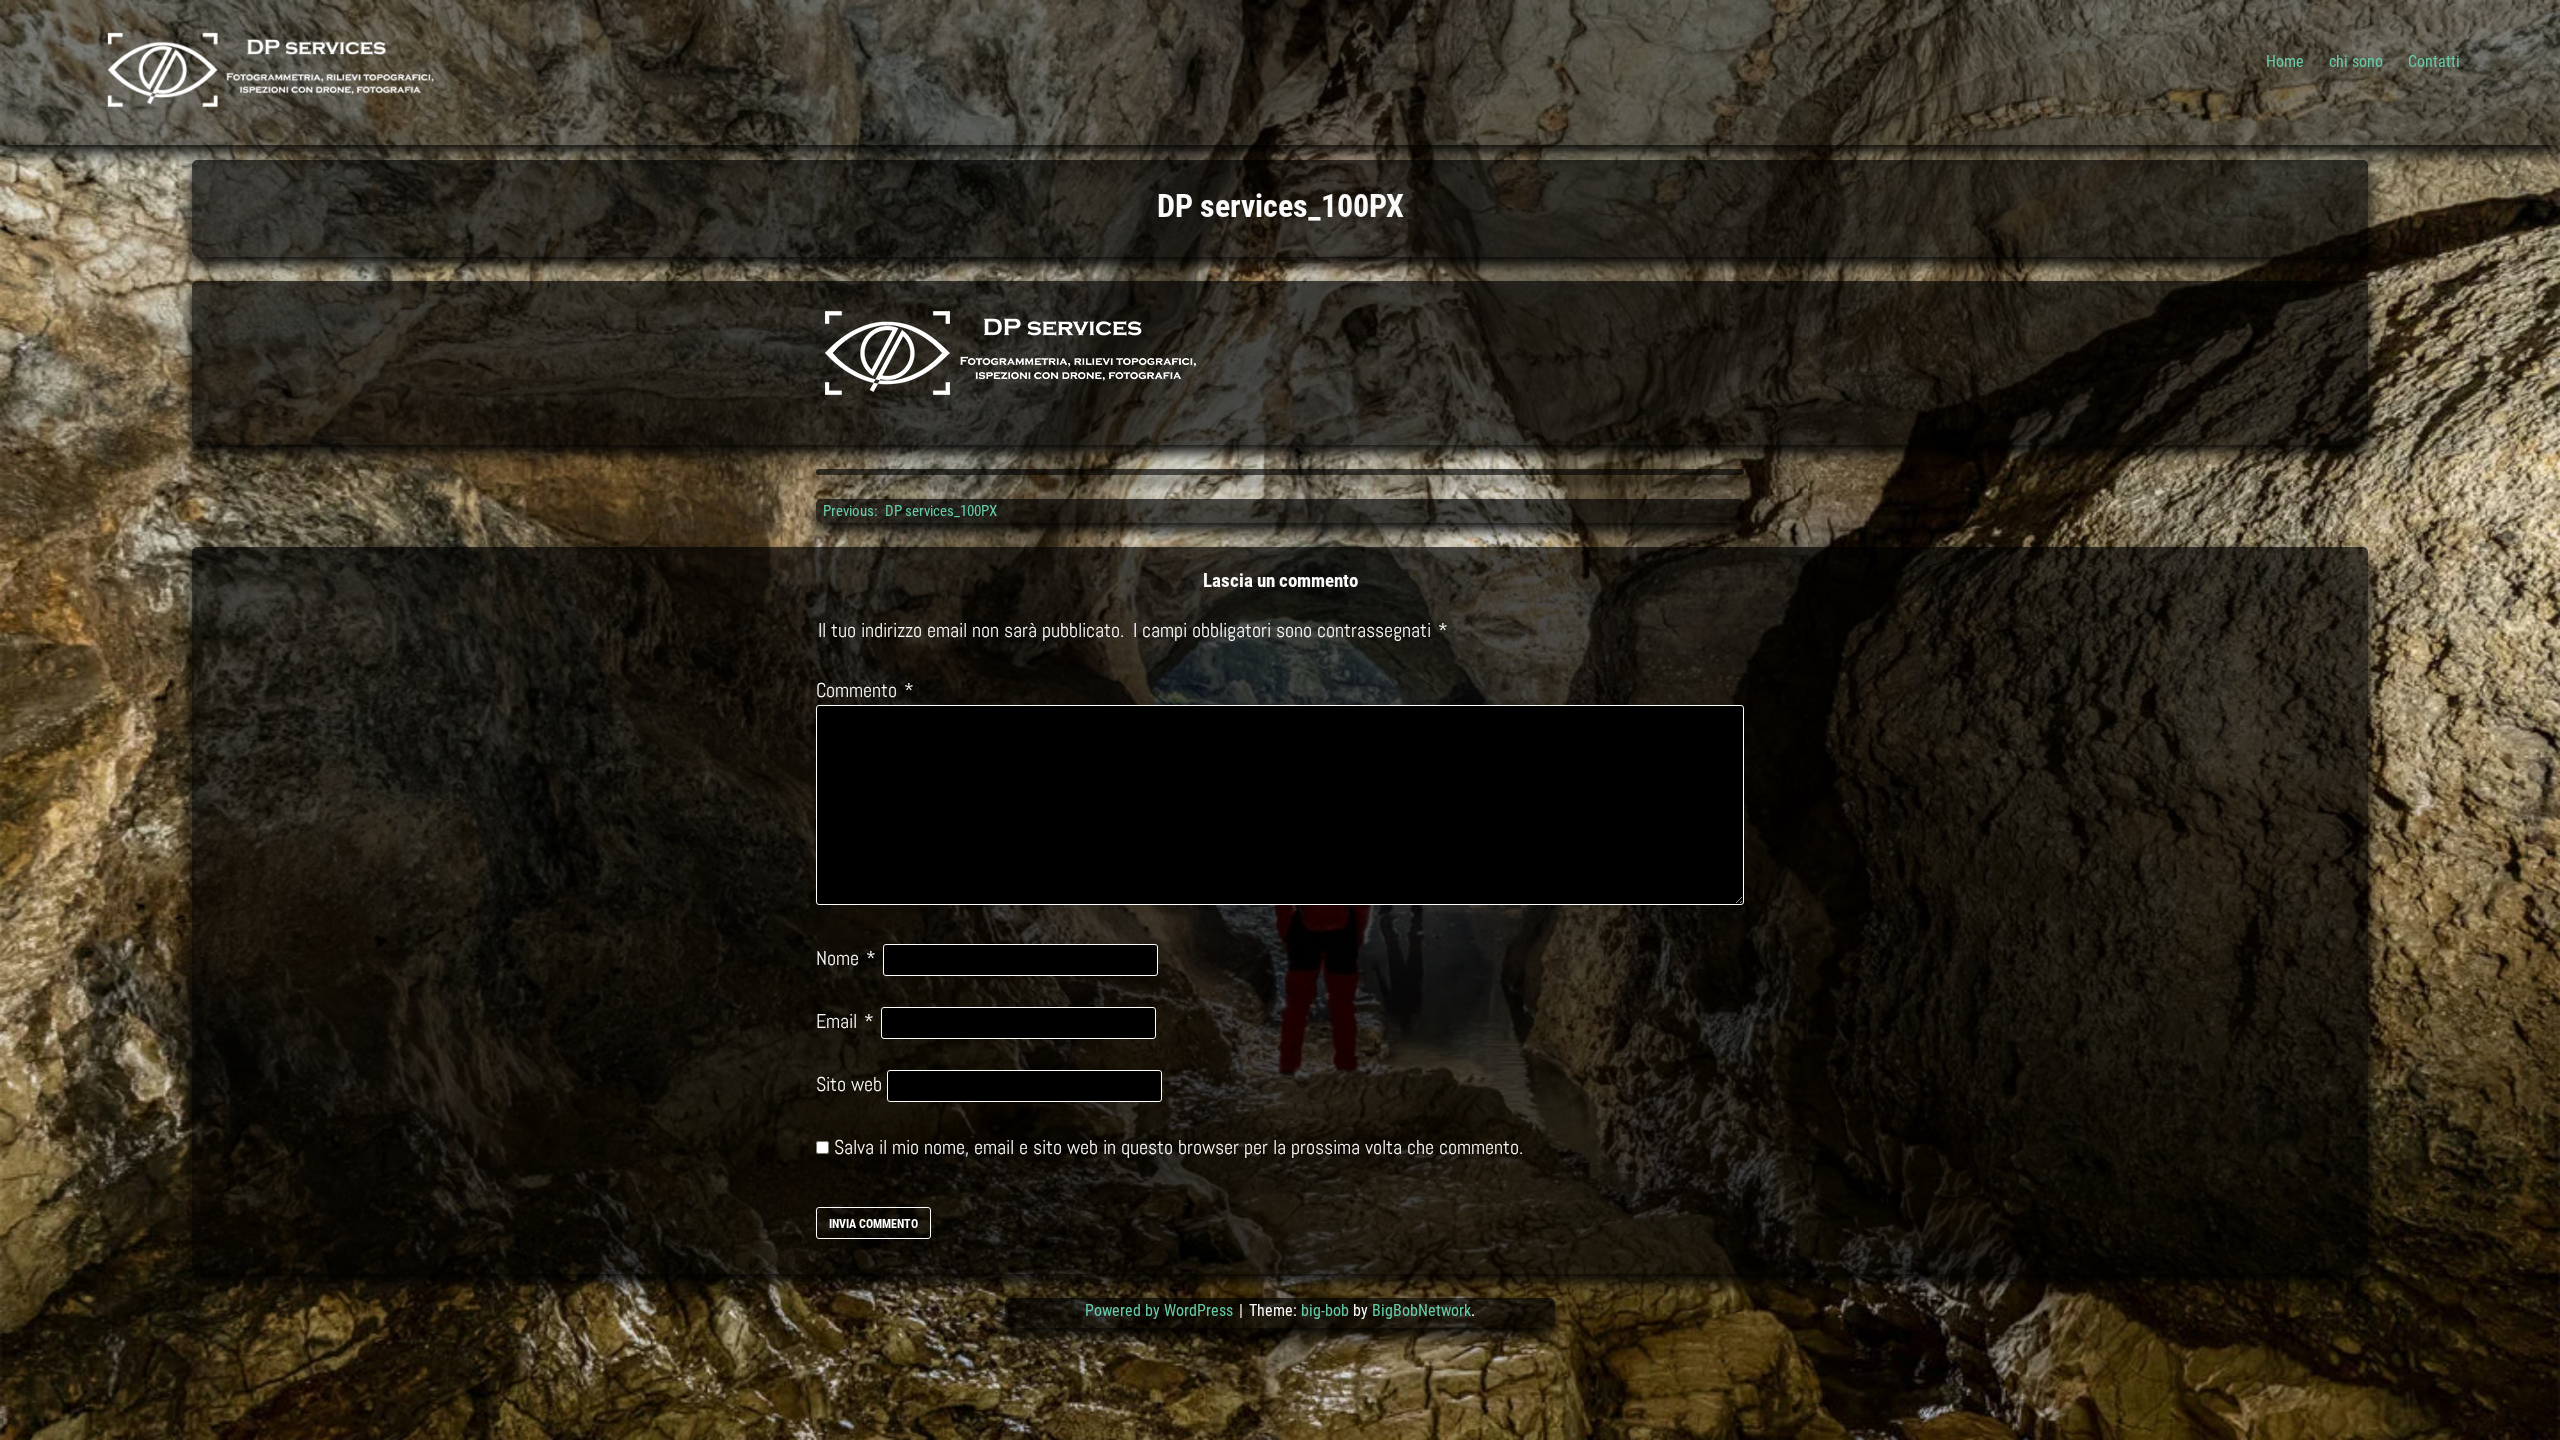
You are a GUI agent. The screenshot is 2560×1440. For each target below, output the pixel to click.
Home (2285, 61)
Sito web (849, 1084)
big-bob (1325, 1310)
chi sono (2356, 61)
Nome (846, 958)
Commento (865, 690)
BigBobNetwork (1421, 1310)
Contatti (2434, 61)
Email (845, 1021)
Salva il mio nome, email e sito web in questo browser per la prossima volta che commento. (1178, 1147)
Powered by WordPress (1161, 1310)
